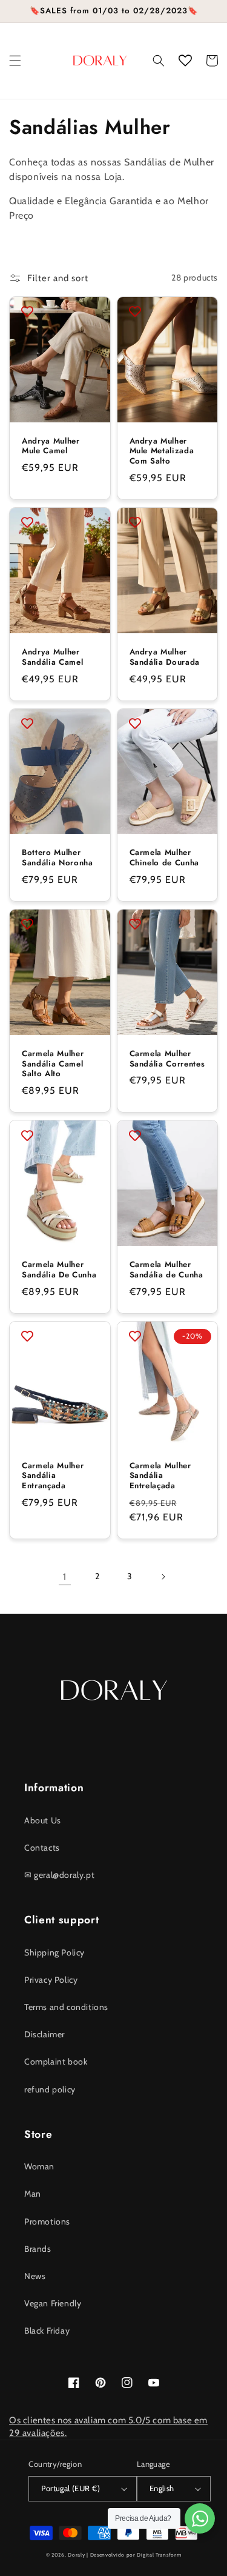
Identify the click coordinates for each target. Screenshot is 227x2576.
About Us (43, 1820)
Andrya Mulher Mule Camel (51, 447)
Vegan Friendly (53, 2303)
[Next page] (163, 1577)
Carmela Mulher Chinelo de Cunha (165, 858)
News (35, 2276)
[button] (15, 61)
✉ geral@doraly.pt (59, 1875)
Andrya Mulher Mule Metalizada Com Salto (162, 451)
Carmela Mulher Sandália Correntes (167, 1059)
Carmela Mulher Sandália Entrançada (53, 1476)
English (162, 2488)
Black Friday (47, 2331)
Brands (38, 2249)
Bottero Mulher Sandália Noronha (58, 858)
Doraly (76, 2555)
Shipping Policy (54, 1952)
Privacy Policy (51, 1980)
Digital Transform (159, 2555)
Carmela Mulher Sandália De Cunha (59, 1270)
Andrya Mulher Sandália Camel (52, 657)
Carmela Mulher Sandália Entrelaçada (160, 1476)
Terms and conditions (66, 2007)
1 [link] (65, 1577)
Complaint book (56, 2062)
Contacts (42, 1848)
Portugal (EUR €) (71, 2488)
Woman (39, 2166)
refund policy (50, 2089)
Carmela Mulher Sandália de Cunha (166, 1270)
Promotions (47, 2222)
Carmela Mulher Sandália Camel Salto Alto (53, 1064)
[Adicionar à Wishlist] (27, 311)
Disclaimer (44, 2034)
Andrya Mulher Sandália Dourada (165, 657)
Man (33, 2194)
